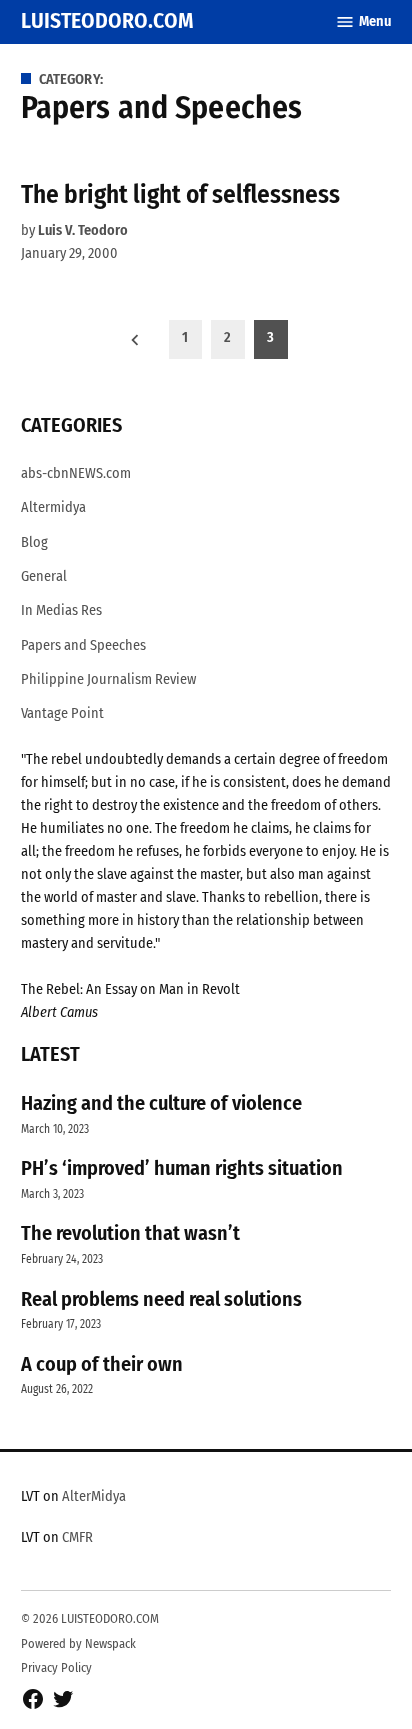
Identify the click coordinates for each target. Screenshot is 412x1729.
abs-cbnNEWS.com (76, 473)
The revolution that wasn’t (130, 1233)
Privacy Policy (56, 1667)
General (44, 576)
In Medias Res (61, 610)
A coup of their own (102, 1364)
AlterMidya (94, 1496)
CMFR (77, 1537)
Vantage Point (62, 713)
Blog (34, 542)
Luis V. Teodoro (83, 230)
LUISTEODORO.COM (107, 21)
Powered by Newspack (78, 1643)
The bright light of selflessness (180, 194)
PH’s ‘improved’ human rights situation (182, 1168)
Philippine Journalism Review (108, 679)
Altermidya (53, 507)
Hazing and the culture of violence (161, 1103)
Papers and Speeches (83, 645)
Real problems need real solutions (161, 1299)
